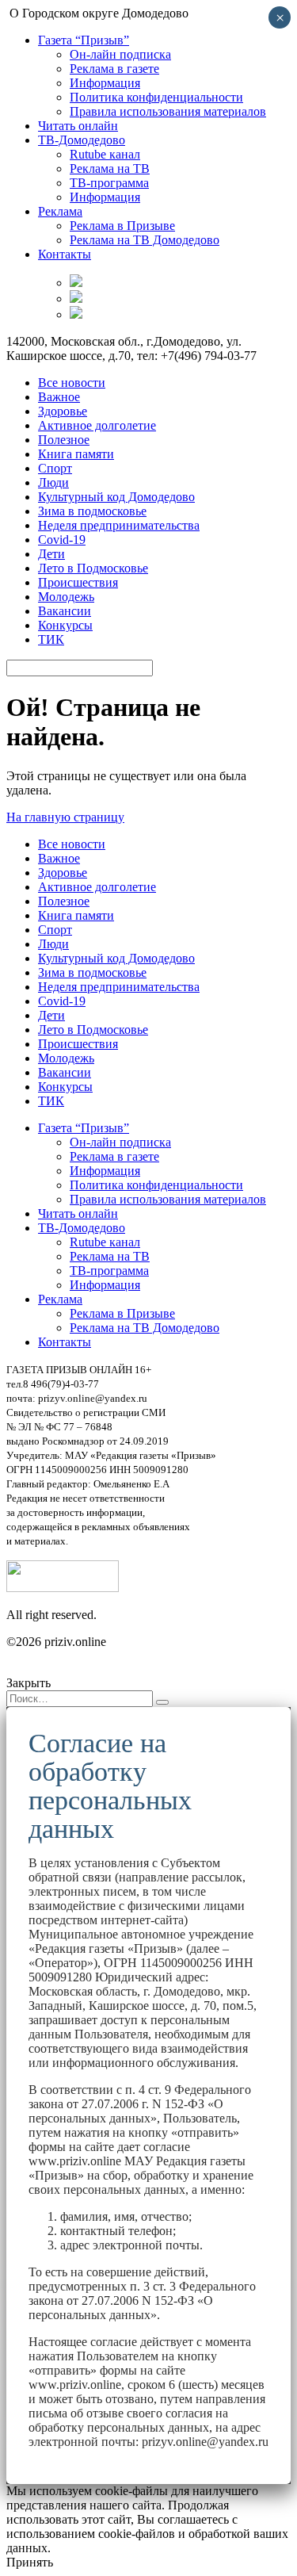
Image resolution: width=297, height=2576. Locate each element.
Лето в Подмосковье (93, 568)
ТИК (51, 639)
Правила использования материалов (168, 111)
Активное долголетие (97, 425)
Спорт (55, 468)
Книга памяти (76, 454)
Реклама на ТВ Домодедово (145, 240)
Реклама (60, 211)
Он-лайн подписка (120, 54)
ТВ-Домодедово (82, 140)
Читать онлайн (78, 126)
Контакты (65, 254)
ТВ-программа (109, 183)
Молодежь (66, 597)
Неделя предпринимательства (119, 525)
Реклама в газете (114, 69)
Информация (105, 83)
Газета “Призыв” (84, 40)
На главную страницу (65, 817)
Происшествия (78, 582)
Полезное (64, 440)
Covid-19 (62, 540)
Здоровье (63, 411)
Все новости (72, 383)
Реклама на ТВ (110, 168)
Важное (59, 397)
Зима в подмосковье (92, 511)
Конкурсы (65, 625)
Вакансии (65, 611)
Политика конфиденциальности (156, 97)
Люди (53, 482)
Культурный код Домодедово (116, 497)
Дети (51, 554)
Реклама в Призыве (122, 226)
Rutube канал (105, 154)
